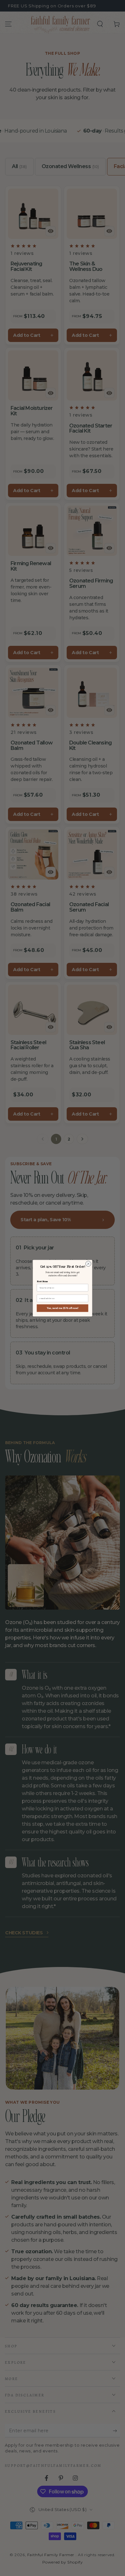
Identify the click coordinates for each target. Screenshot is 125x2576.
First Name (42, 1281)
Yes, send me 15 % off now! (63, 1308)
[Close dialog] (88, 1264)
